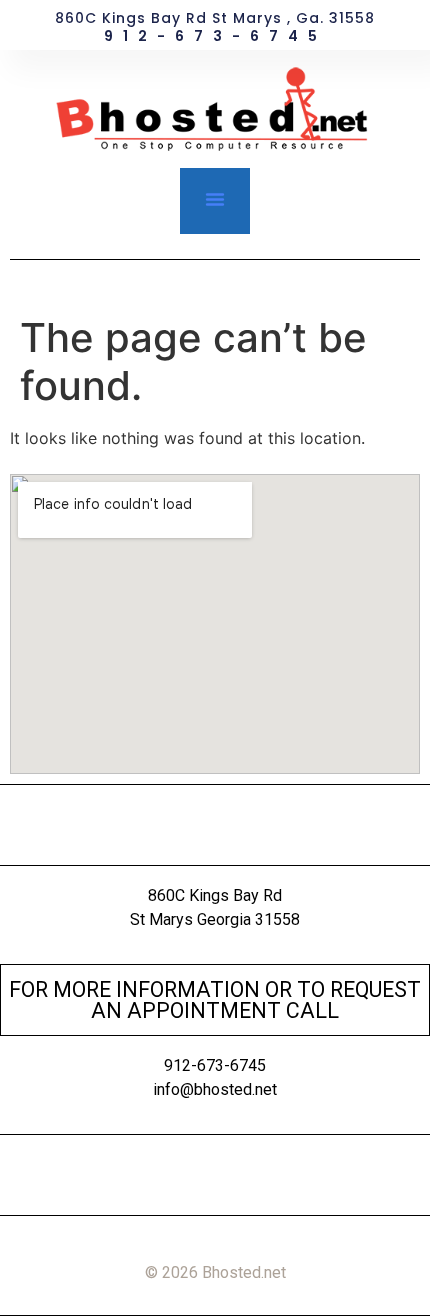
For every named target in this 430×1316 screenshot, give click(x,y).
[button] (215, 199)
